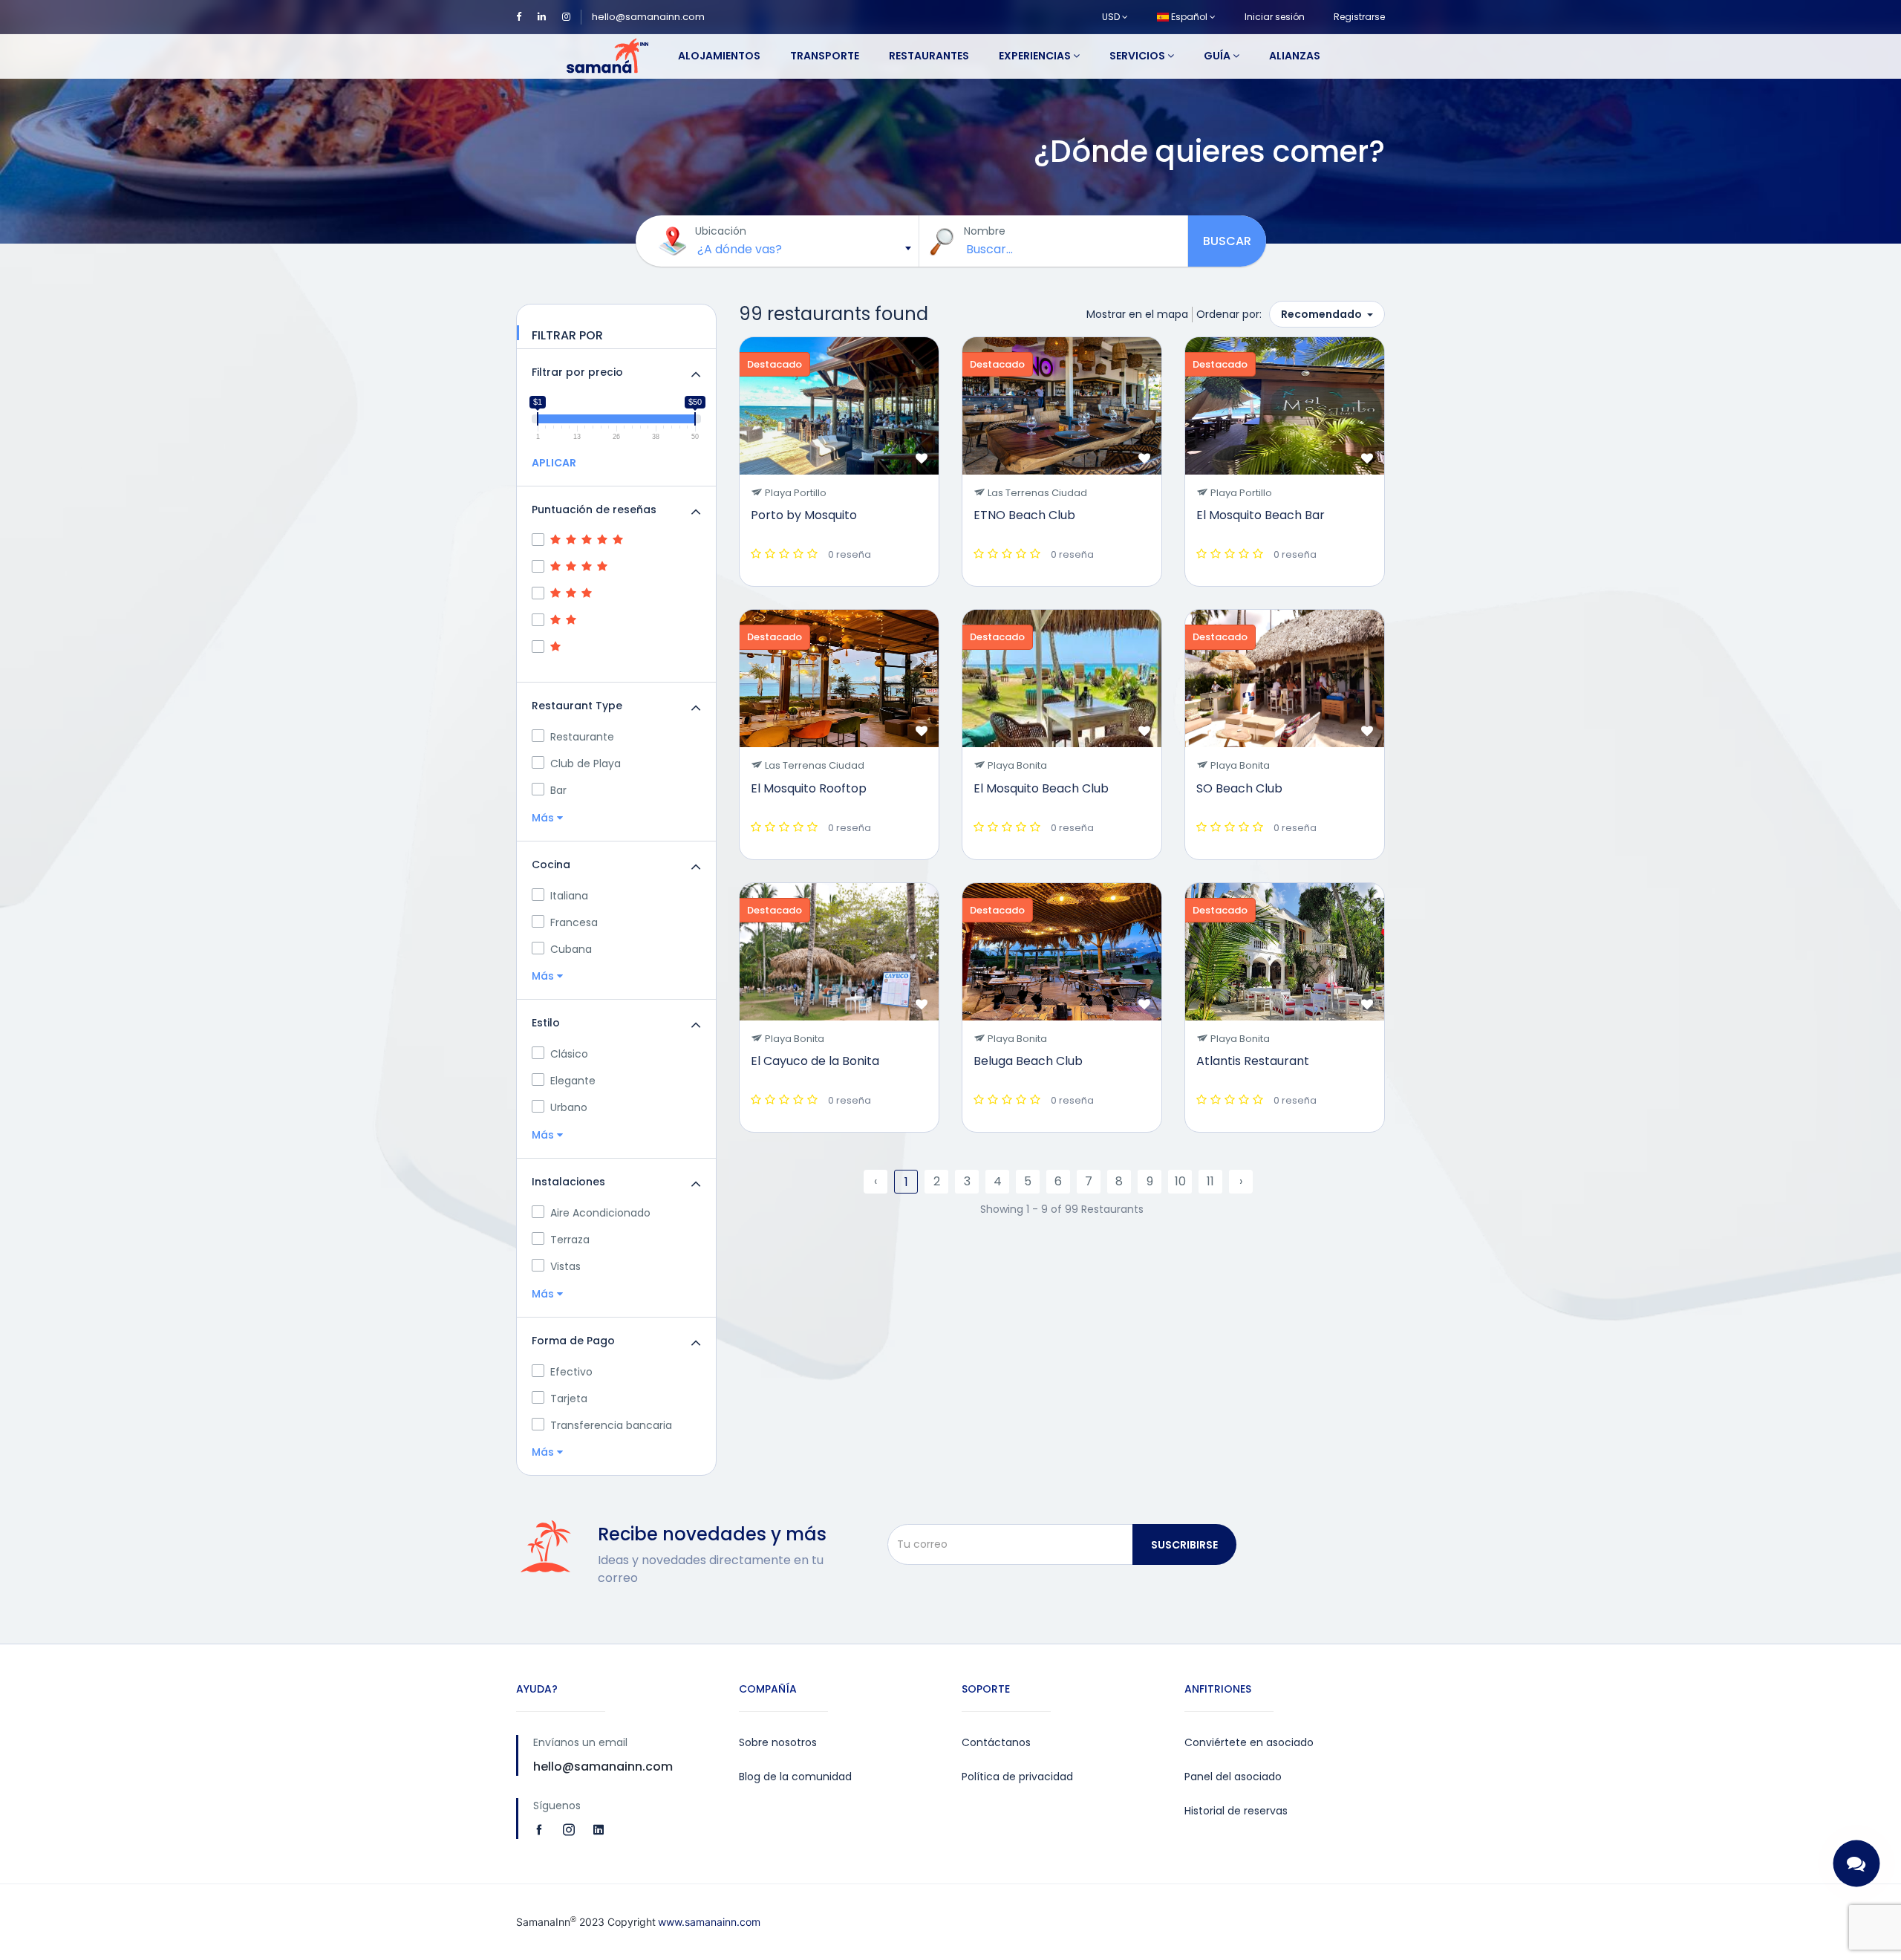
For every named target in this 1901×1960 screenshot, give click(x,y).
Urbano (569, 1107)
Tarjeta (569, 1399)
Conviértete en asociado (1249, 1742)
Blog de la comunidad (795, 1777)
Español (1189, 17)
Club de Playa (586, 764)
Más (544, 818)
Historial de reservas (1236, 1811)
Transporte (825, 56)
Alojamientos (719, 56)
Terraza (570, 1240)
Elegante (573, 1081)
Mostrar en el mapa (1137, 314)
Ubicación (721, 231)
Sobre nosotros (778, 1742)
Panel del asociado (1233, 1777)
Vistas (565, 1266)
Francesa (574, 922)
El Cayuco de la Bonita (815, 1061)
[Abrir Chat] (1857, 1864)
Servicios (1138, 56)
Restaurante (582, 737)
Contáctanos (996, 1742)
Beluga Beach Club (1028, 1061)
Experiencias (1036, 56)
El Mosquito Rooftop (809, 788)
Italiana (569, 896)
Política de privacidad (1017, 1777)
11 (1210, 1181)
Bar (558, 790)
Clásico (569, 1054)
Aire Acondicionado (600, 1213)
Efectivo (571, 1372)
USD (1112, 17)
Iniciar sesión (1275, 17)
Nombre (985, 231)
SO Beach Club (1239, 788)
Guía (1218, 56)
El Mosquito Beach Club (1041, 788)
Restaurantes (929, 56)
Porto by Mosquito (804, 515)
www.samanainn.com (709, 1922)
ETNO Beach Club (1024, 515)
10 (1180, 1181)
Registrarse (1359, 17)
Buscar (1227, 241)
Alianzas (1295, 56)
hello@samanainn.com (648, 17)
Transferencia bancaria (611, 1425)
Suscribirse (1184, 1545)
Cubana (571, 949)
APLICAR (554, 463)
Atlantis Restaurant (1253, 1061)
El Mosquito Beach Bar (1261, 515)
